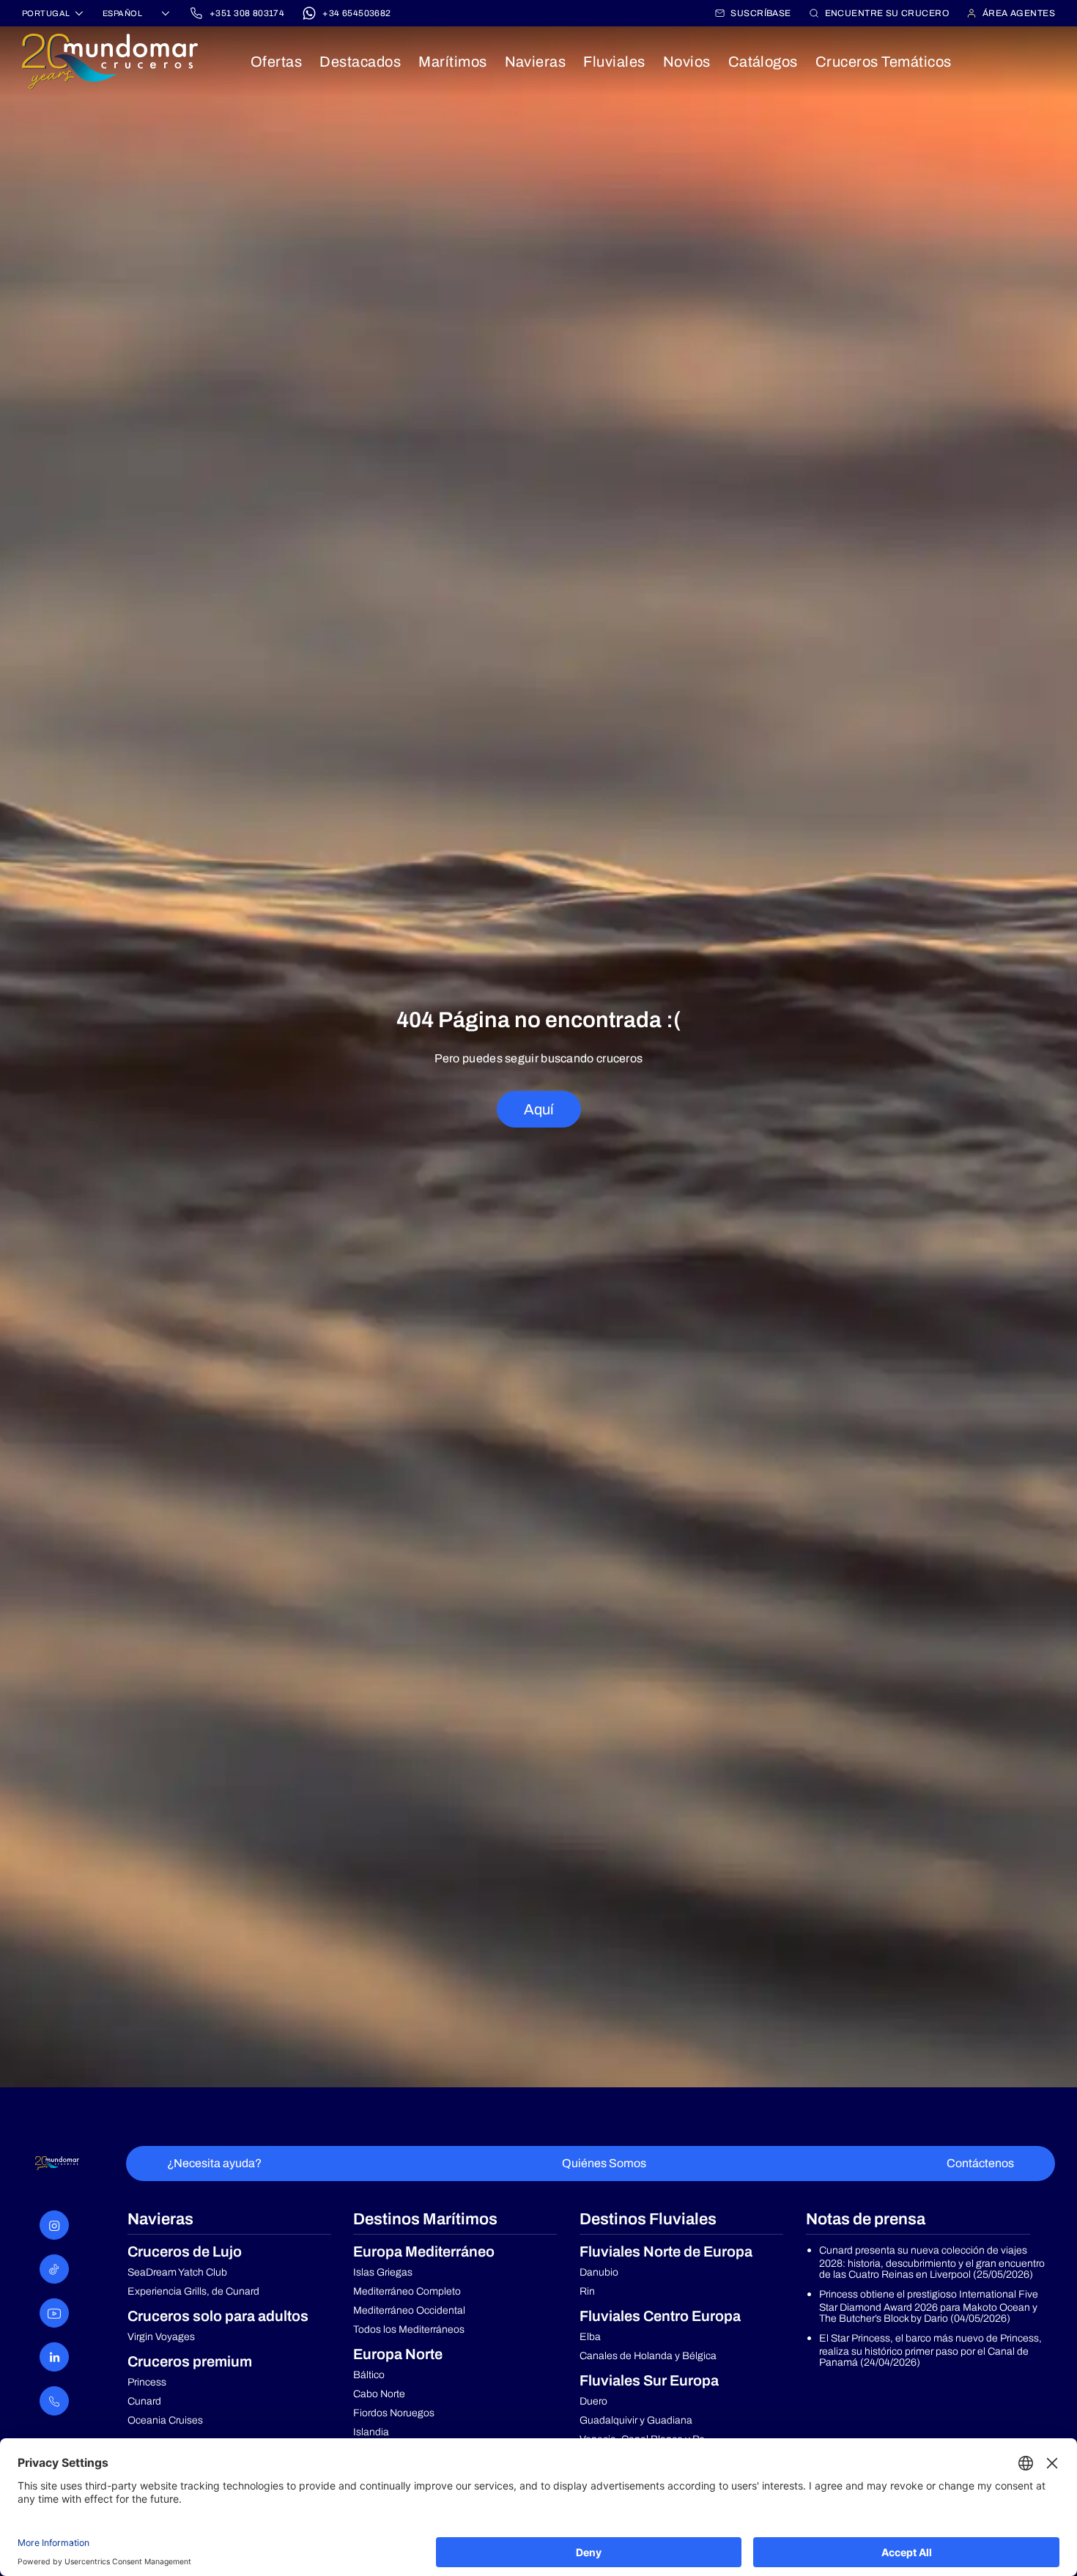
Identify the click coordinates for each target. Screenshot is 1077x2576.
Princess (147, 2382)
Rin (587, 2291)
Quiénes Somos (604, 2163)
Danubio (599, 2272)
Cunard (144, 2401)
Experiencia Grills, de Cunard (193, 2291)
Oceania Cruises (165, 2420)
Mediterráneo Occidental (409, 2310)
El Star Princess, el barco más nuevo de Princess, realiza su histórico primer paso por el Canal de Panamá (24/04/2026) (930, 2350)
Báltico (369, 2375)
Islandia (371, 2432)
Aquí (539, 1109)
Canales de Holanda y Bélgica (648, 2356)
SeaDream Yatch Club (177, 2272)
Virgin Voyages (161, 2337)
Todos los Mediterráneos (409, 2329)
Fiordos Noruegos (394, 2413)
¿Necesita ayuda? (214, 2163)
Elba (590, 2337)
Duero (593, 2401)
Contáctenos (980, 2163)
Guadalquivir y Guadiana (636, 2420)
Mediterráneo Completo (407, 2291)
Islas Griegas (383, 2272)
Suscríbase (760, 13)
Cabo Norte (379, 2394)
